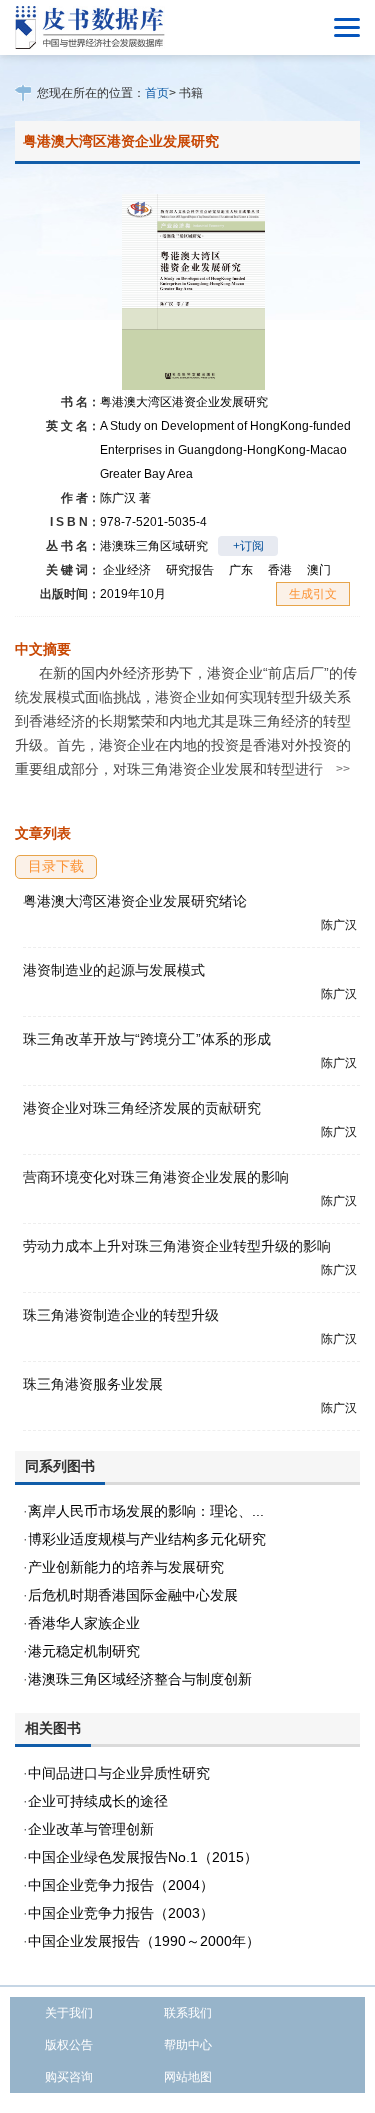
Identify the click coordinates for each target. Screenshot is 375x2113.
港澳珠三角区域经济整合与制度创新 (140, 1679)
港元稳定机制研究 (84, 1651)
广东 (241, 570)
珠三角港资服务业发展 (93, 1384)
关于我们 (69, 2013)
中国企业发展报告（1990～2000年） (144, 1941)
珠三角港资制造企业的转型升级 (121, 1315)
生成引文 (313, 594)
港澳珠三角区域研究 (154, 546)
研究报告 (190, 570)
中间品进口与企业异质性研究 (119, 1773)
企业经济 (127, 570)
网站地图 (188, 2077)
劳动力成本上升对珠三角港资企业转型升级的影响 (177, 1246)
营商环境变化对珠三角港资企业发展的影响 (156, 1177)
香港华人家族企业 (84, 1623)
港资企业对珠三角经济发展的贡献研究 (142, 1108)
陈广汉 (125, 498)
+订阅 (248, 546)
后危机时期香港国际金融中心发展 (133, 1595)
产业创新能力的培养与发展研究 (126, 1567)
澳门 (319, 570)
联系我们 (188, 2013)
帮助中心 (188, 2045)
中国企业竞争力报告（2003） (121, 1913)
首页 (157, 93)
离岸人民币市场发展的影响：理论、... (146, 1511)
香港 (280, 570)
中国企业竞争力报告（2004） (121, 1885)
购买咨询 (69, 2077)
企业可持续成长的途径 (98, 1801)
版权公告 (69, 2045)
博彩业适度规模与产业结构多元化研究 (147, 1539)
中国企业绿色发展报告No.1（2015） (143, 1857)
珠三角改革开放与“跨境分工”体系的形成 (147, 1039)
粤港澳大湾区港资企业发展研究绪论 (135, 901)
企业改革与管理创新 (91, 1829)
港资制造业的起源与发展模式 (114, 970)
